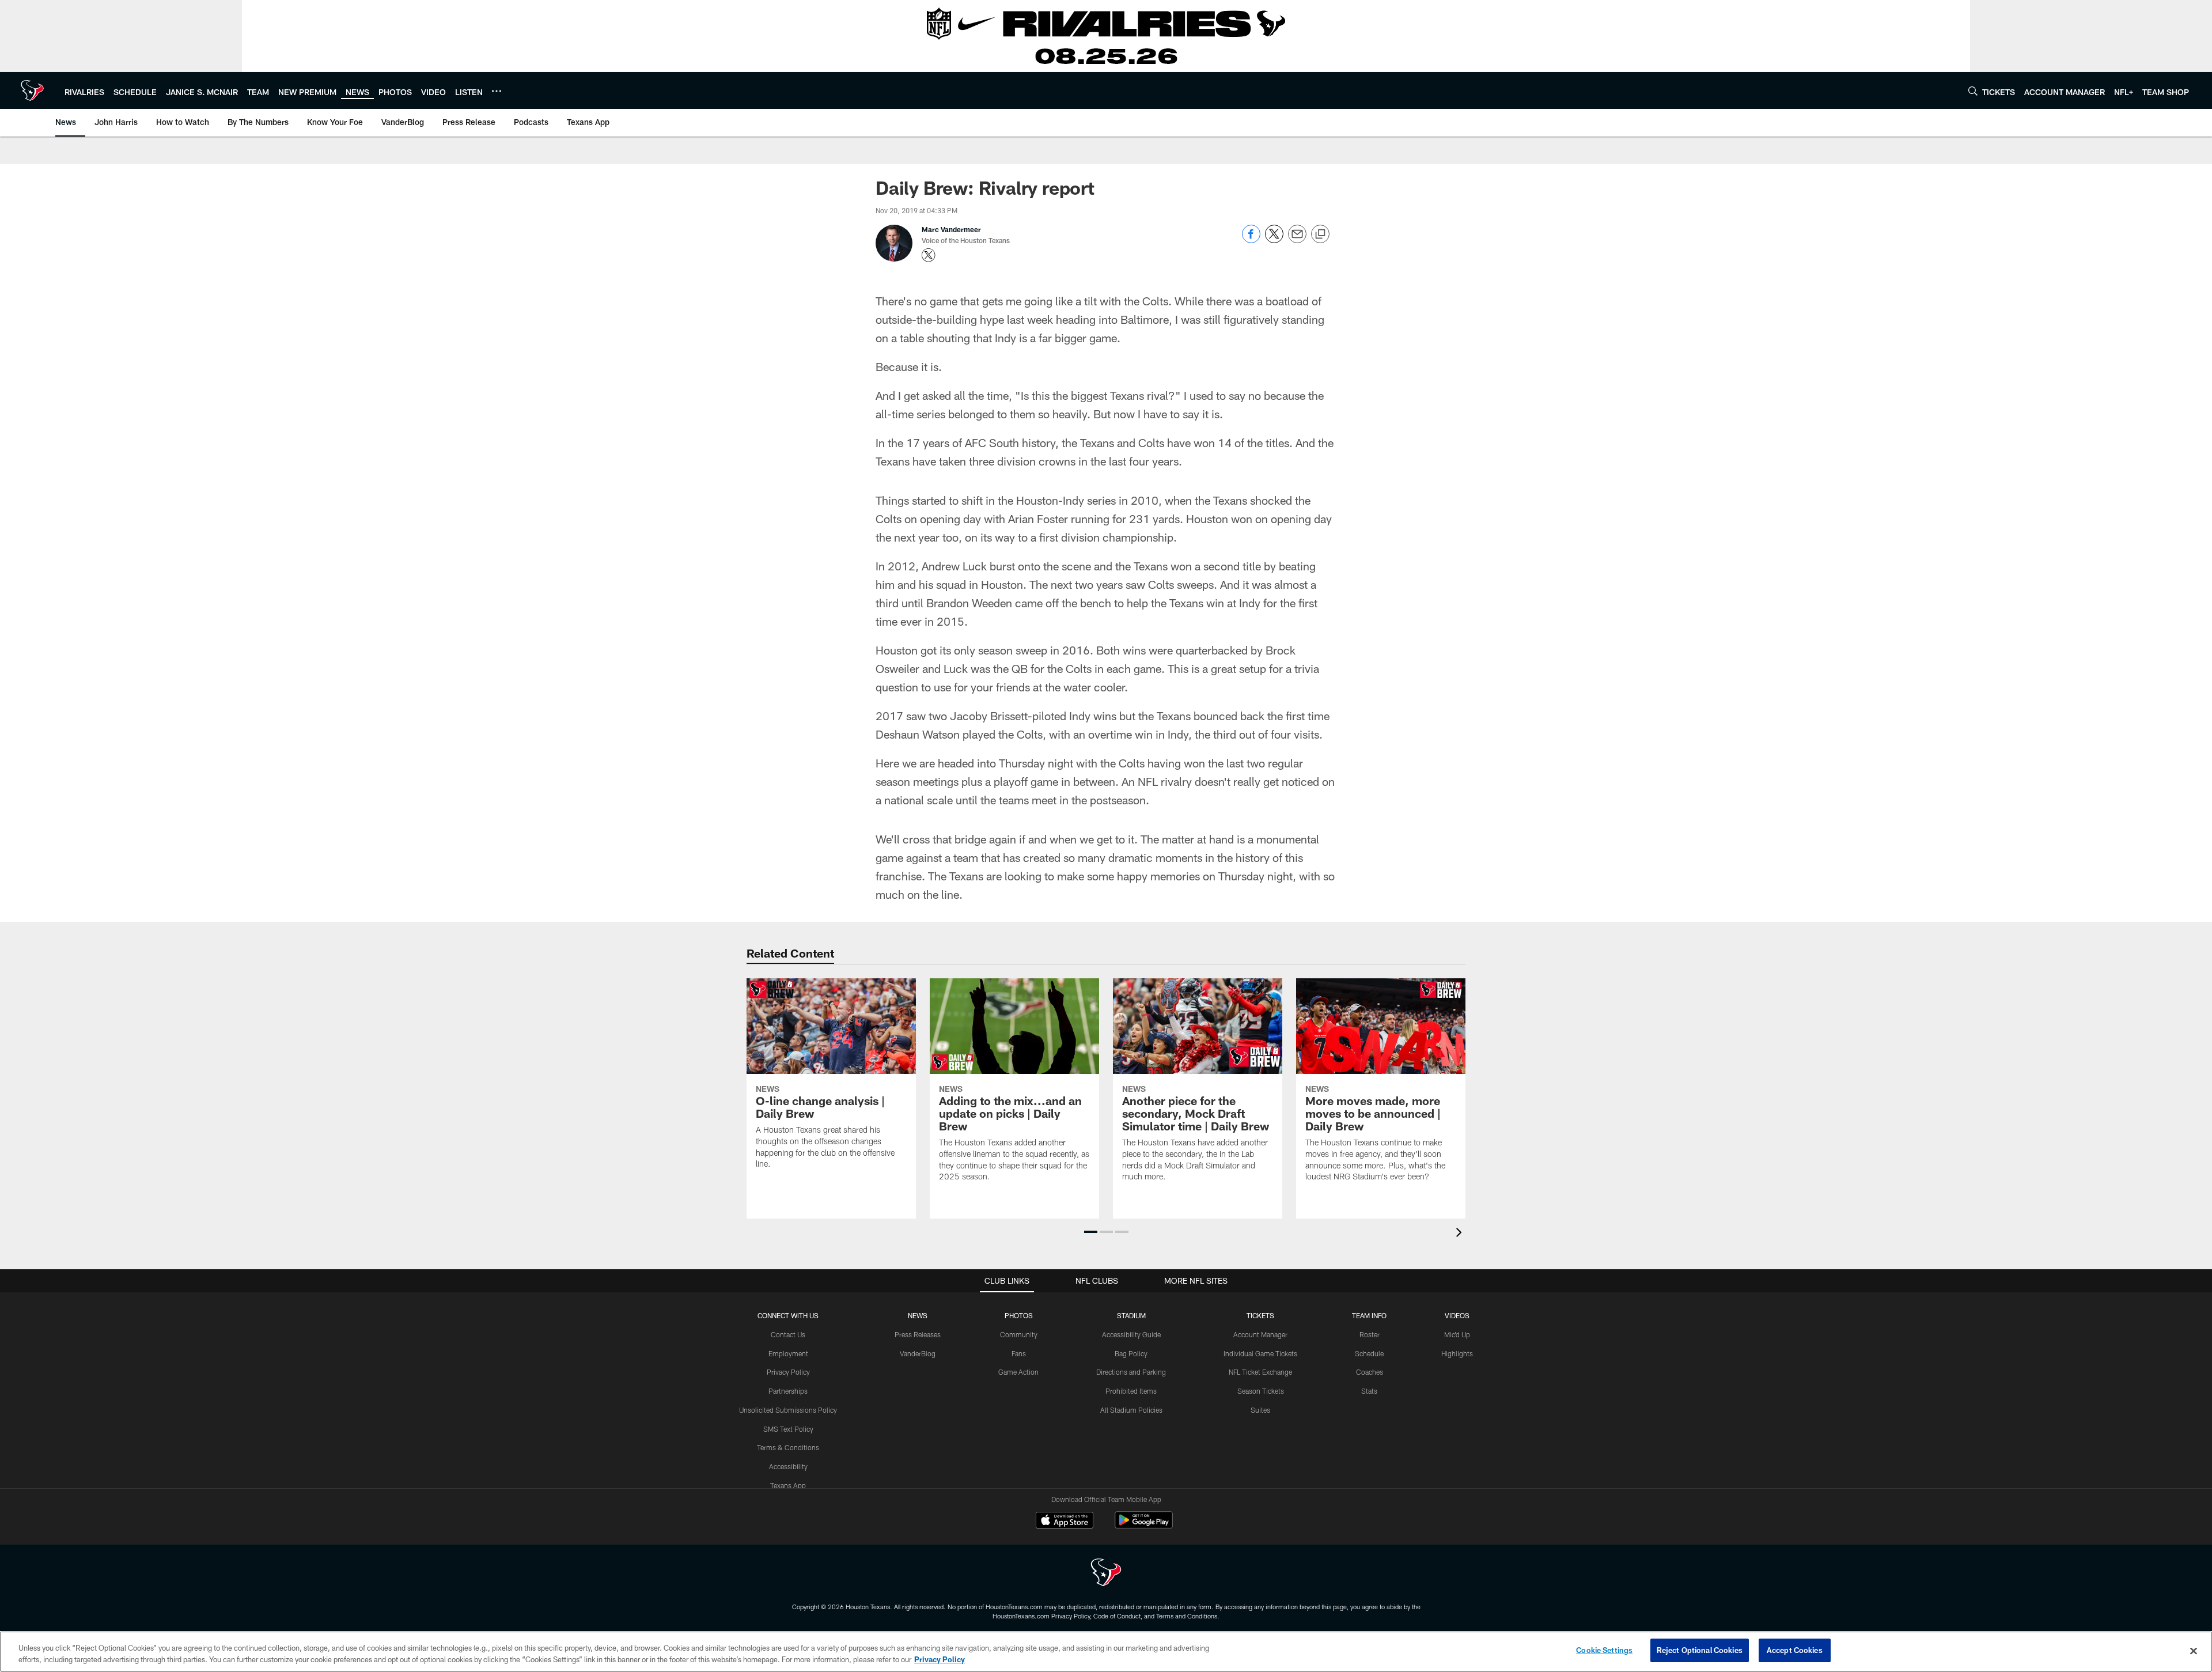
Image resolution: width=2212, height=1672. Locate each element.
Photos (1019, 1315)
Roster (1370, 1334)
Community (1019, 1334)
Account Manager (1260, 1334)
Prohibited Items (1131, 1391)
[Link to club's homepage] (32, 90)
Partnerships (788, 1391)
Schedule (1369, 1353)
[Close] (2194, 1651)
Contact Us (788, 1334)
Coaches (1370, 1372)
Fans (1019, 1353)
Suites (1260, 1410)
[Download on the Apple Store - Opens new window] (1065, 1522)
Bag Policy (1131, 1353)
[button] (1091, 1232)
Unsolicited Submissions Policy (788, 1410)
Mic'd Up (1457, 1334)
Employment (788, 1353)
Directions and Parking (1131, 1372)
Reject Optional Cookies (1700, 1650)
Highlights (1457, 1353)
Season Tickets (1261, 1391)
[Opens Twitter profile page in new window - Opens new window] (929, 255)
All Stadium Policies (1131, 1410)
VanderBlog (918, 1353)
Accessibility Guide (1131, 1334)
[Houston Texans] (1106, 1574)
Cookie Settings (1604, 1650)
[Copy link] (1320, 234)
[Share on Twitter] (1274, 240)
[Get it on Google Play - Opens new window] (1144, 1526)
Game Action (1018, 1372)
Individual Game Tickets (1260, 1353)
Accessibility (788, 1466)
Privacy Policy (788, 1372)
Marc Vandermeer (951, 229)
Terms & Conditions (788, 1447)
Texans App (788, 1485)
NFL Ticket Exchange (1260, 1372)
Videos (1457, 1315)
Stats (1369, 1391)
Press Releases (918, 1334)
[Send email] (1297, 240)
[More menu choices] (497, 91)
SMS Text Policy (788, 1429)
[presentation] (1461, 1234)
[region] (1106, 1652)
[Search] (1973, 91)
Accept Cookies (1795, 1650)
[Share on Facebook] (1251, 240)
